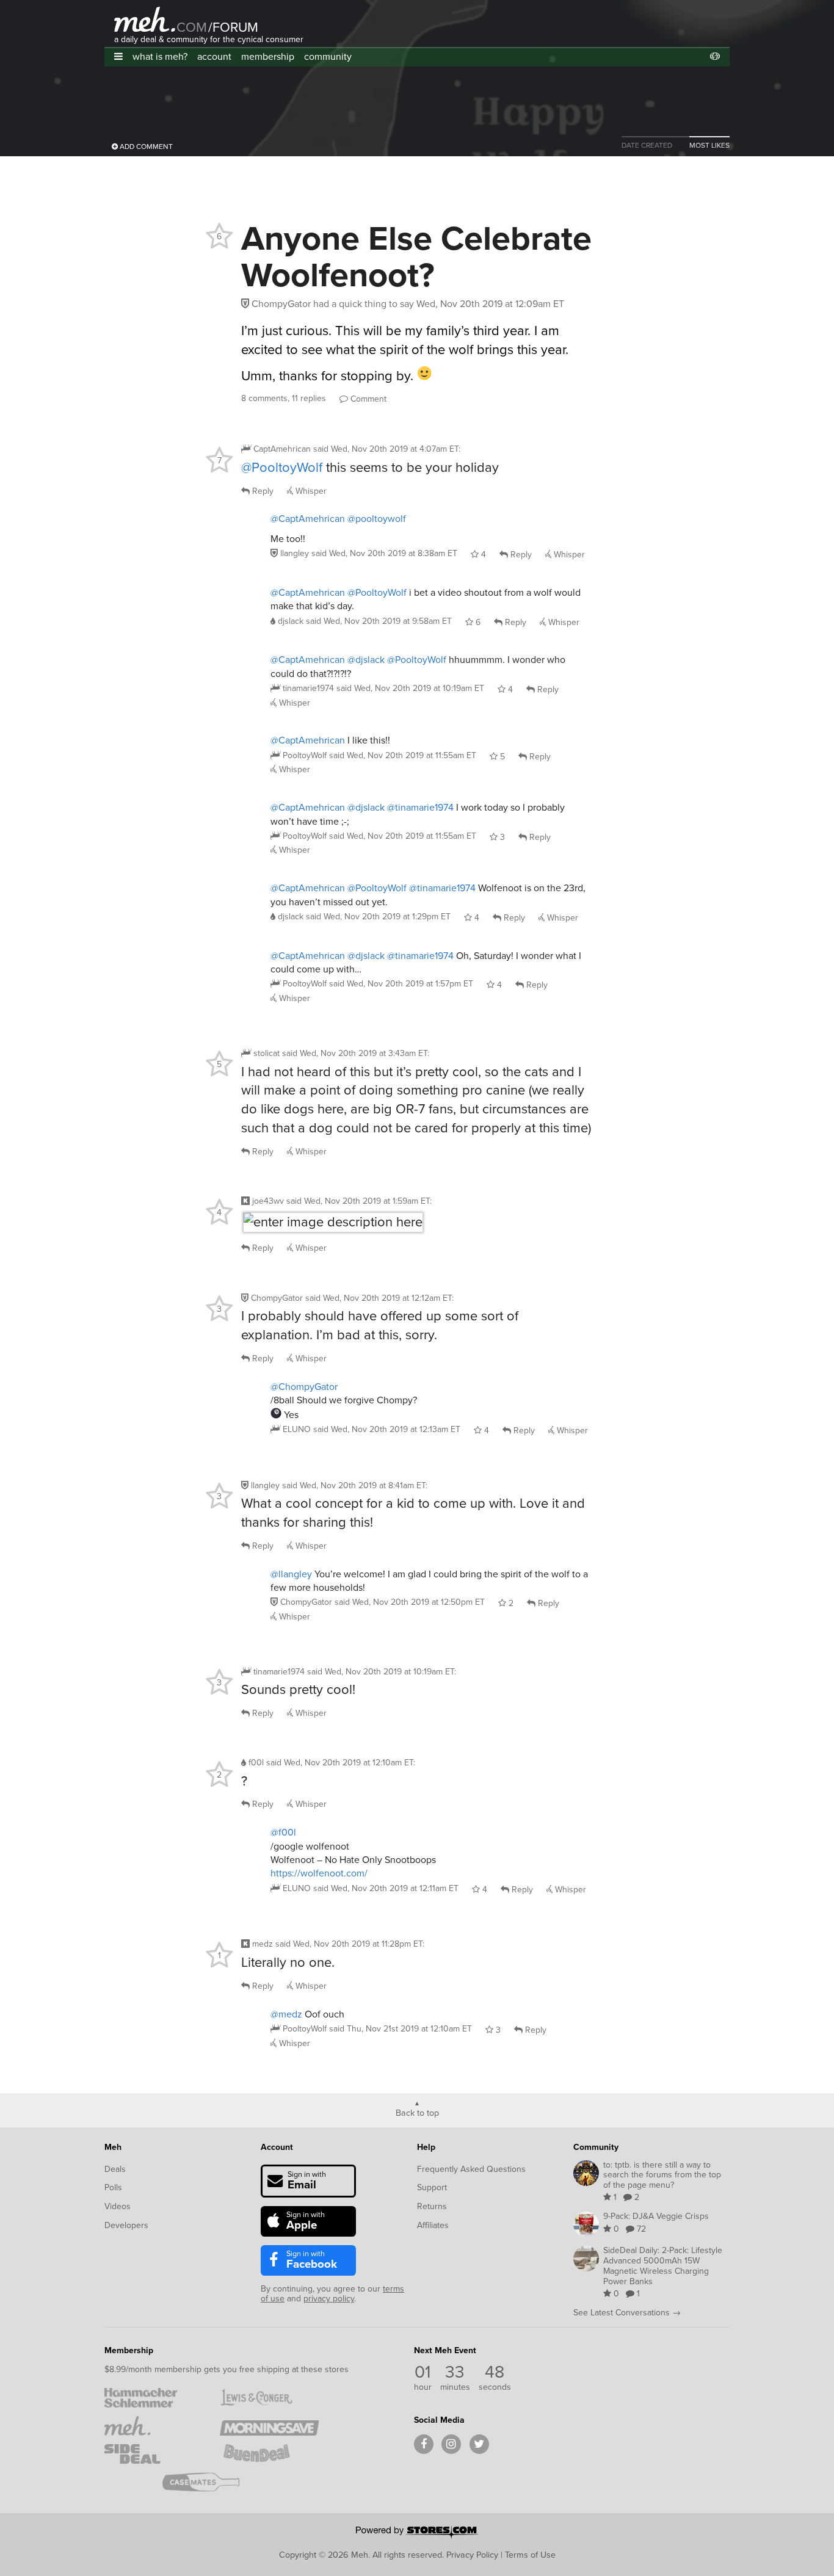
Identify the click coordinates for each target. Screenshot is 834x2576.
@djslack (366, 660)
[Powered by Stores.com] (417, 2533)
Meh (113, 2147)
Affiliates (433, 2225)
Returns (432, 2206)
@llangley (291, 1574)
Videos (118, 2206)
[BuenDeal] (269, 2454)
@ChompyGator (304, 1387)
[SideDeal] (154, 2454)
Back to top (417, 2112)
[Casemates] (212, 2482)
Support (432, 2187)
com (192, 27)
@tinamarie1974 (420, 807)
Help (426, 2147)
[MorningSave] (269, 2426)
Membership (129, 2350)
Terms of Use (530, 2555)
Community (596, 2147)
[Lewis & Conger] (269, 2398)
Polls (113, 2187)
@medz (286, 2014)
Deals (115, 2169)
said (384, 553)
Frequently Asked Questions (471, 2169)
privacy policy (329, 2299)
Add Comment (145, 147)
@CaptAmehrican (308, 519)
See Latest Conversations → (627, 2313)
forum (233, 27)
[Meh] (145, 19)
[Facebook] (424, 2444)
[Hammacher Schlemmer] (154, 2398)
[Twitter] (479, 2444)
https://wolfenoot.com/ (319, 1873)
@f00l (283, 1832)
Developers (126, 2225)
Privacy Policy (472, 2555)
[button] (118, 56)
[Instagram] (451, 2444)
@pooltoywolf (377, 519)
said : (387, 449)
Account (277, 2147)
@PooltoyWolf (282, 467)
